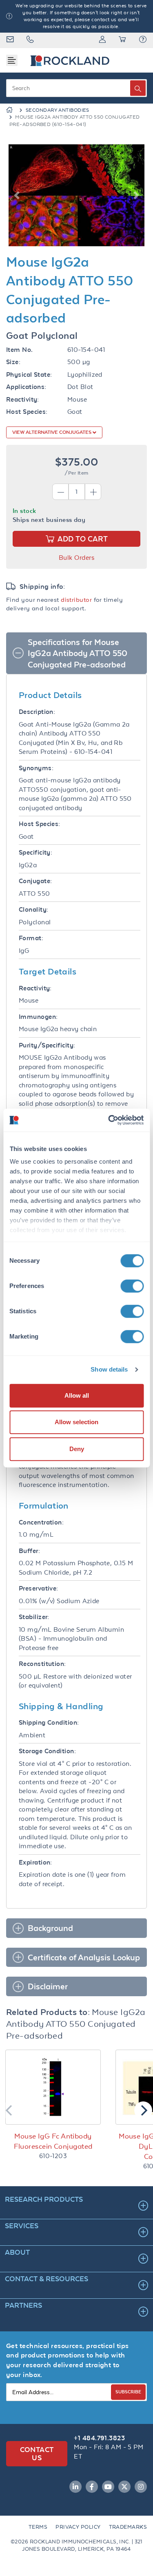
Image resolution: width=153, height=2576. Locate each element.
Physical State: (29, 374)
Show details (109, 1369)
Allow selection (76, 1422)
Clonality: (34, 909)
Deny (77, 1449)
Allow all (77, 1395)
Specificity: (35, 852)
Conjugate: (35, 881)
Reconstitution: (42, 1664)
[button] (143, 40)
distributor (76, 600)
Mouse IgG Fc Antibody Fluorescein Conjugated (53, 2141)
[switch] (132, 1286)
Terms (38, 2527)
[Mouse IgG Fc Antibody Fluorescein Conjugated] (53, 2087)
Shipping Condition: (49, 1722)
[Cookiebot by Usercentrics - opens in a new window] (109, 1120)
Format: (31, 938)
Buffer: (29, 1551)
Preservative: (39, 1588)
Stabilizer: (34, 1617)
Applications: (26, 387)
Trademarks (128, 2527)
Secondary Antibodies (58, 110)
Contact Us (37, 2453)
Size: (13, 362)
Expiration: (35, 1862)
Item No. (20, 350)
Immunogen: (38, 1017)
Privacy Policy (78, 2527)
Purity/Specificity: (47, 1045)
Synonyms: (36, 768)
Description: (37, 712)
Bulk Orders (76, 558)
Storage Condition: (47, 1751)
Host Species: (27, 412)
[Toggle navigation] (12, 60)
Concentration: (41, 1522)
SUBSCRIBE (128, 2392)
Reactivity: (23, 399)
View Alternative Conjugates (52, 432)
